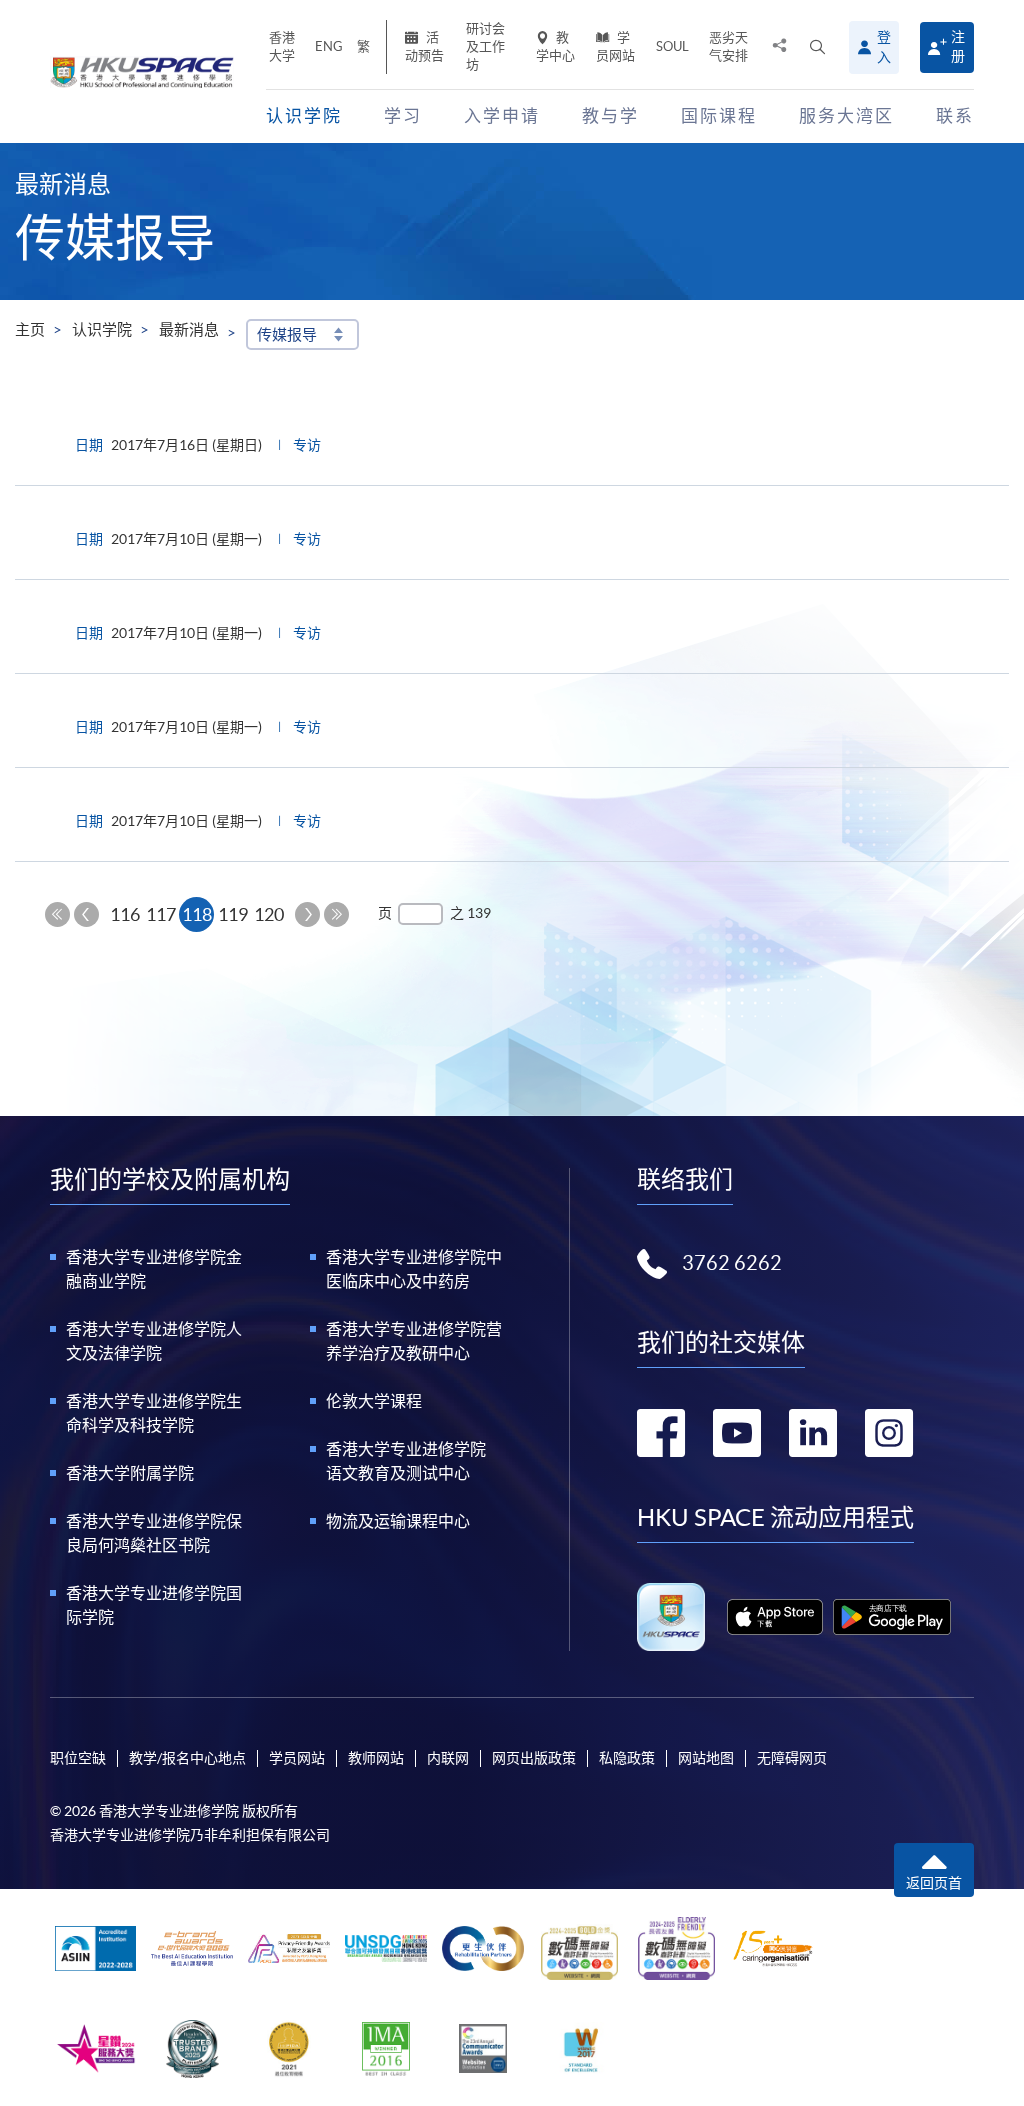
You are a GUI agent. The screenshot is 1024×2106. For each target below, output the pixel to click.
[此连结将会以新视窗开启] (774, 1616)
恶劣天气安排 (728, 46)
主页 (30, 329)
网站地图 (706, 1758)
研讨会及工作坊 (485, 46)
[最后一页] (336, 914)
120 (269, 914)
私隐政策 (627, 1758)
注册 (958, 46)
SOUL (672, 46)
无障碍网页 (792, 1758)
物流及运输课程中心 (398, 1521)
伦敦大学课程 (374, 1401)
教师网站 (376, 1758)
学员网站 (615, 46)
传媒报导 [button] (287, 334)
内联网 (448, 1758)
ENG (329, 46)
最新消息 (189, 329)
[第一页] (57, 914)
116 (125, 914)
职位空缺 (78, 1758)
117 (161, 914)
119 (233, 914)
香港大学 (282, 46)
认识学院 (102, 329)
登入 (884, 47)
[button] (817, 47)
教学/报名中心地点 (187, 1758)
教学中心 (555, 46)
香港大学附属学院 (130, 1473)
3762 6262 (732, 1263)
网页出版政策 (534, 1758)
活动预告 (424, 46)
